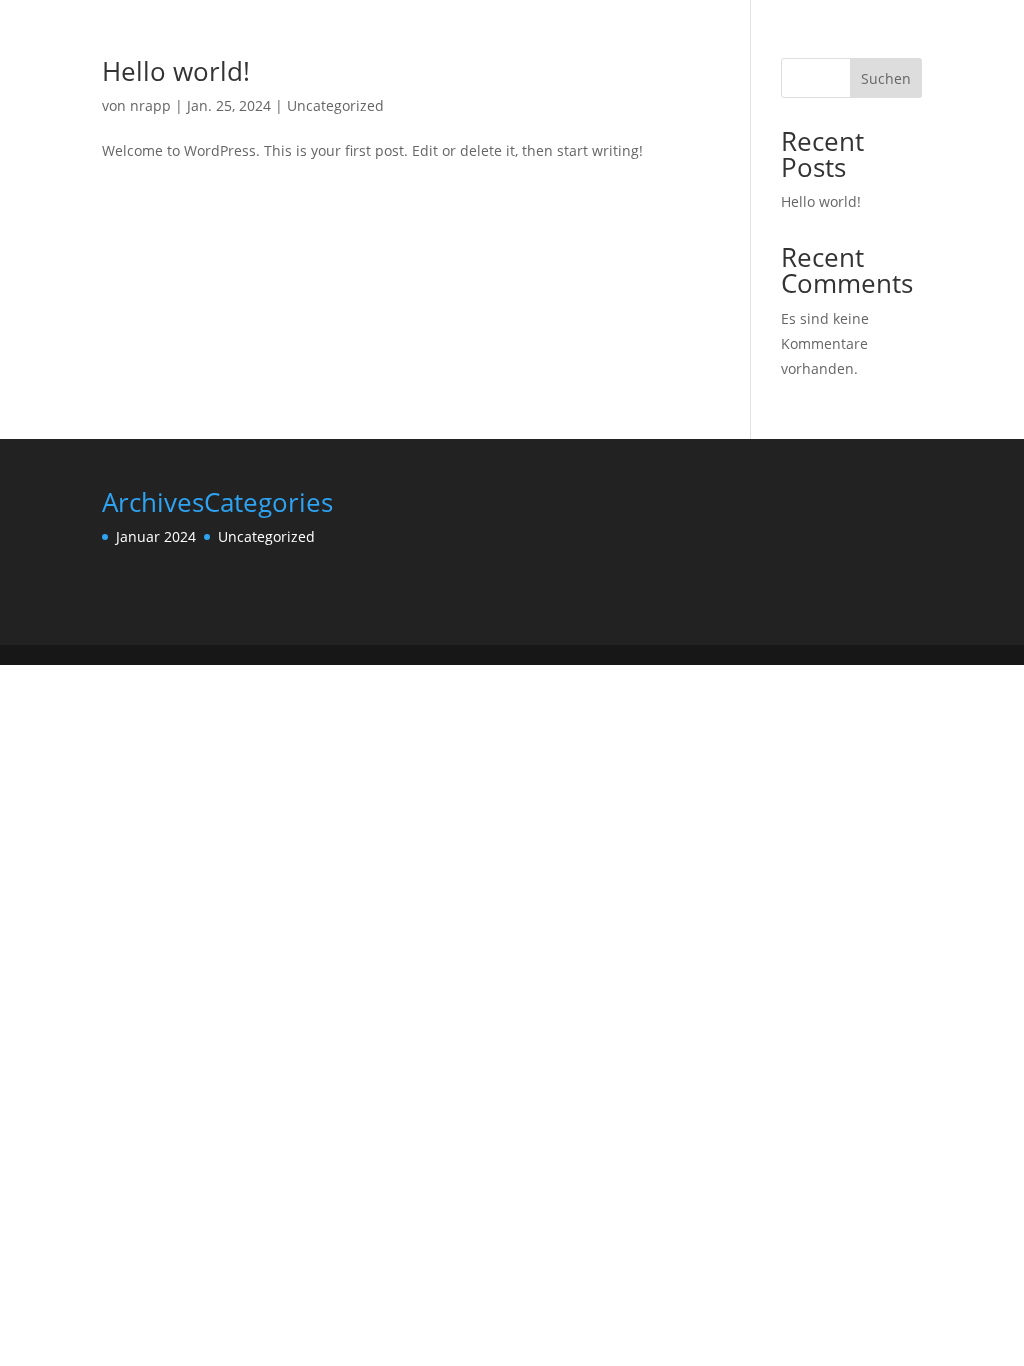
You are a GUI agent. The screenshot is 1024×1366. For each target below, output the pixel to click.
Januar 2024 (156, 536)
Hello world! (176, 71)
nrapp (150, 105)
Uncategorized (335, 105)
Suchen (886, 78)
